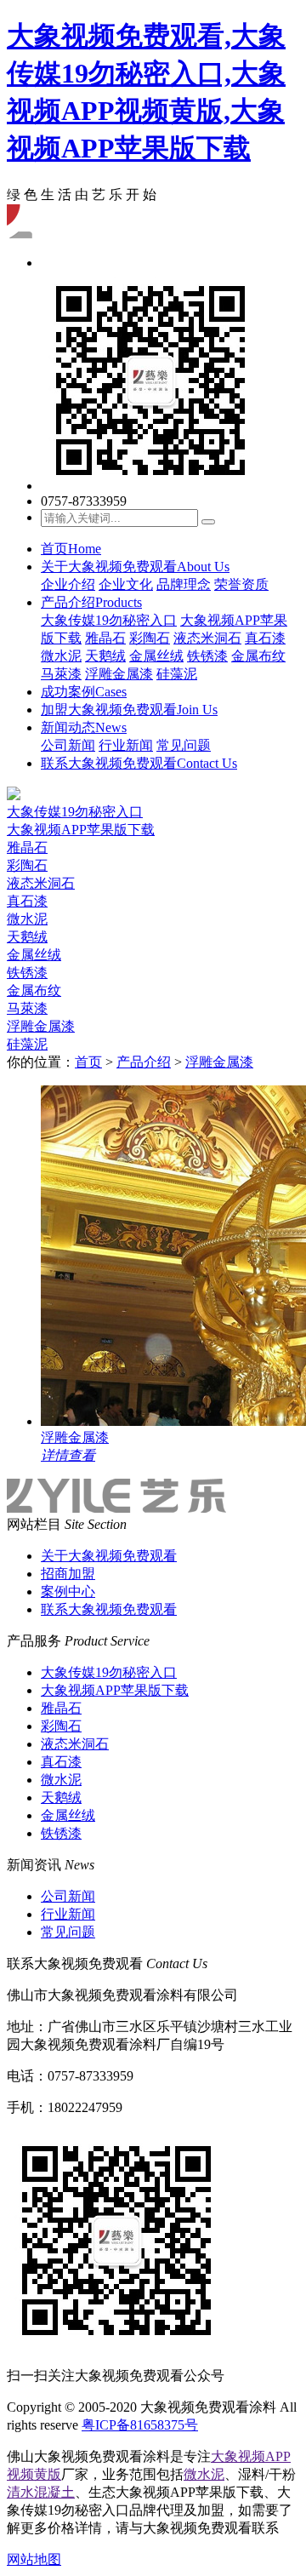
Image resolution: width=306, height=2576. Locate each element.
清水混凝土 (41, 2492)
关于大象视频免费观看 (135, 567)
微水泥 (61, 656)
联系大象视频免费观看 (139, 763)
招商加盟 (68, 1574)
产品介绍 (91, 602)
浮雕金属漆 (119, 674)
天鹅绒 (105, 656)
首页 (71, 549)
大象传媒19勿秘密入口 (109, 620)
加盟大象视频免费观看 (129, 710)
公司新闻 (68, 745)
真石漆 (265, 638)
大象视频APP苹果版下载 (81, 830)
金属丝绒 (156, 656)
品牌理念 (184, 584)
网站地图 (34, 2559)
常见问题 (184, 745)
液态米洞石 (207, 638)
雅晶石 (105, 638)
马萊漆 (61, 674)
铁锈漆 (207, 656)
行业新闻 (126, 745)
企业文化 (126, 584)
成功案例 (84, 692)
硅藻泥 (177, 674)
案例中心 (68, 1591)
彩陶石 (150, 638)
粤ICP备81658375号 (140, 2425)
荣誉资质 (241, 584)
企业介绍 (68, 584)
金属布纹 (258, 656)
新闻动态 (84, 727)
